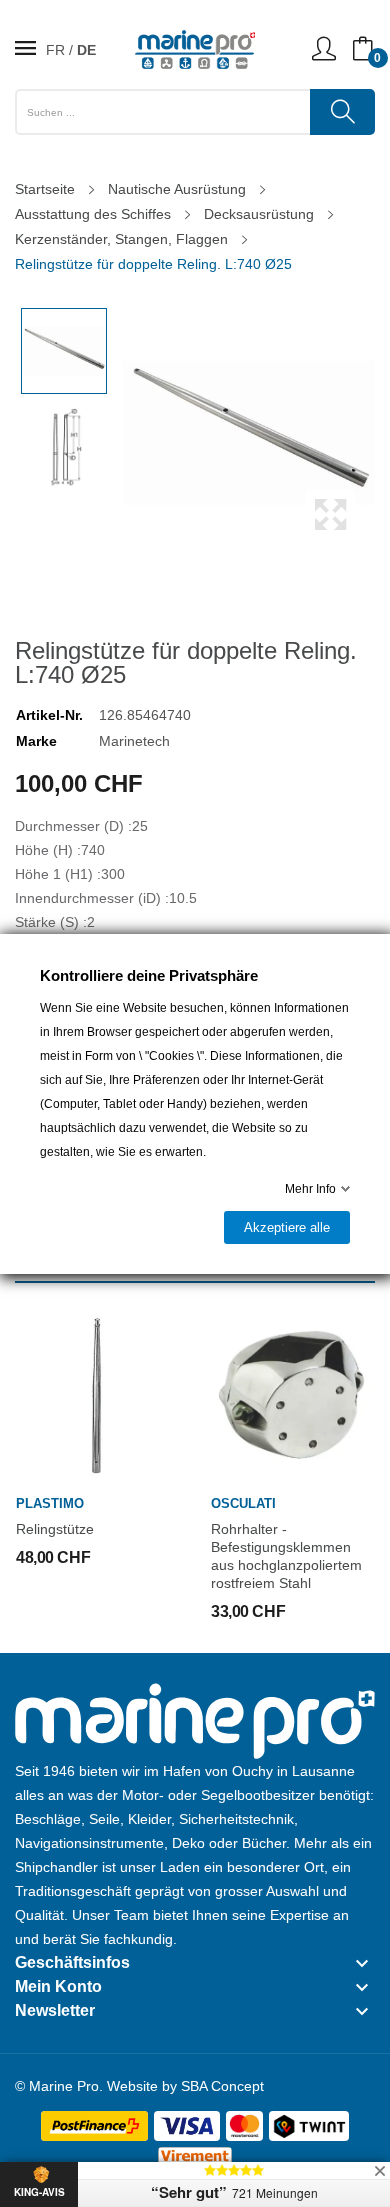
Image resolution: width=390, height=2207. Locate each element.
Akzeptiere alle (287, 1227)
